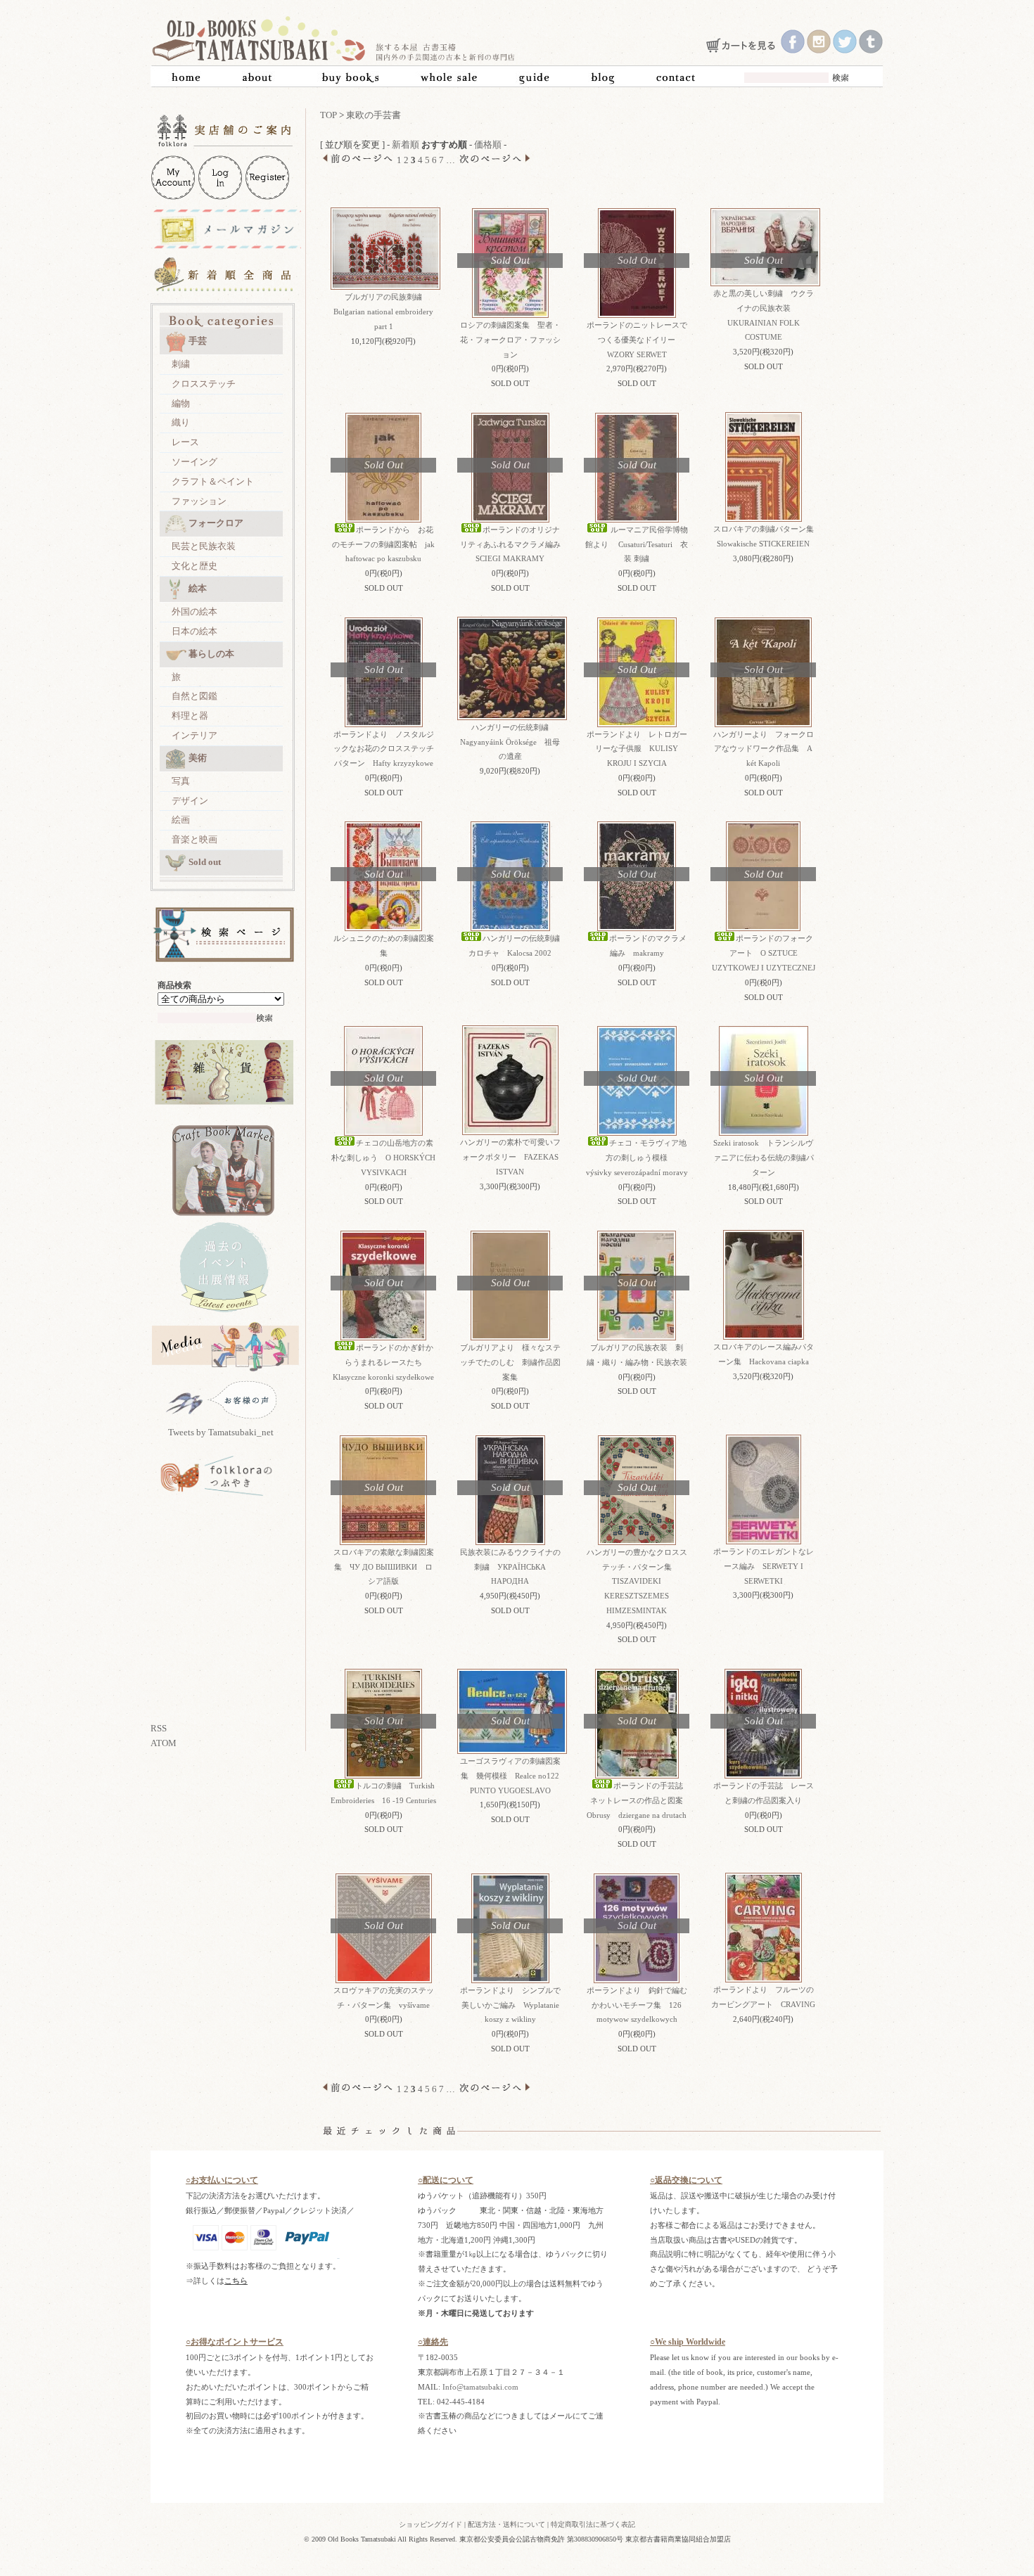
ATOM (164, 1743)
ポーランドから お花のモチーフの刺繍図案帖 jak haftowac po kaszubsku (383, 544)
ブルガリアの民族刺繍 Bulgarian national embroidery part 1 (387, 312)
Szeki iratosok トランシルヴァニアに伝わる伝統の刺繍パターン (764, 1158)
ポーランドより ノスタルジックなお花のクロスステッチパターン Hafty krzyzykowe (384, 749)
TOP (328, 115)
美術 (198, 758)
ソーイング (194, 462)
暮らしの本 (211, 654)
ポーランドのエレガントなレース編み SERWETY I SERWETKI (764, 1566)
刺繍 (181, 364)
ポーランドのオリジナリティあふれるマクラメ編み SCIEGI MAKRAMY (514, 544)
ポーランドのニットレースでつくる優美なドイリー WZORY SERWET (637, 340)
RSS (159, 1728)
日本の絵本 (194, 631)
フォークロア (216, 523)
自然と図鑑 (194, 696)
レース (185, 442)
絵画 (181, 820)
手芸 (198, 341)
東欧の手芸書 (374, 115)
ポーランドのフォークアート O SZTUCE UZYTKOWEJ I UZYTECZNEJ (764, 953)
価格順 (488, 145)
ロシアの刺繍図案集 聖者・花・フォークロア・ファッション (510, 340)
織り (181, 422)
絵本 (198, 588)
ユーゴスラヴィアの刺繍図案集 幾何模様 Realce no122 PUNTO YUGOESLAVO (510, 1776)
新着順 (406, 145)
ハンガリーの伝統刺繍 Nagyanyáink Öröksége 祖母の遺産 (510, 742)
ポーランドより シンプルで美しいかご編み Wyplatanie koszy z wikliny (510, 2005)
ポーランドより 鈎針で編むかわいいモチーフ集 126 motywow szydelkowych (637, 2005)
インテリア (194, 735)
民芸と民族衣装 (204, 546)
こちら (236, 2281)
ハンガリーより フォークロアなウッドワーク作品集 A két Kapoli (764, 749)
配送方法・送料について (506, 2524)
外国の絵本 (194, 611)
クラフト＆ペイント (213, 481)
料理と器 (190, 716)
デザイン (190, 801)
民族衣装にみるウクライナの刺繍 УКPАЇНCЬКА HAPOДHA (510, 1567)
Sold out (205, 862)
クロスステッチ (204, 384)
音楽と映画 (194, 839)
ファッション (199, 501)
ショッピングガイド (430, 2524)
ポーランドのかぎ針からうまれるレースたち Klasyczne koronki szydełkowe (383, 1362)
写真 (181, 781)
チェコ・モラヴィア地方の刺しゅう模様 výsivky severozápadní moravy (637, 1158)
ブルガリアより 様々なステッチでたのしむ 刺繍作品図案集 (510, 1362)
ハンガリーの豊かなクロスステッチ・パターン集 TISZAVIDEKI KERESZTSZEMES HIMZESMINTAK (637, 1581)
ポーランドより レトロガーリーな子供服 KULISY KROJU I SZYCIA (637, 749)
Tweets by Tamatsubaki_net (221, 1432)
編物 (181, 403)
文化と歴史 (194, 566)
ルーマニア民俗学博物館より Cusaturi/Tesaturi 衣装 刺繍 (637, 544)
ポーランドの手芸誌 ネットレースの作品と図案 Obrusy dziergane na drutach (639, 1800)
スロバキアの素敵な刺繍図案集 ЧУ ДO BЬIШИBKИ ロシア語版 (384, 1567)
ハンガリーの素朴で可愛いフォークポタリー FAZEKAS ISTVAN (510, 1157)
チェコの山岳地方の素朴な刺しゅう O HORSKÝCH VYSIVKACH (383, 1158)
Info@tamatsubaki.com (480, 2387)
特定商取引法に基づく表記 (593, 2524)
